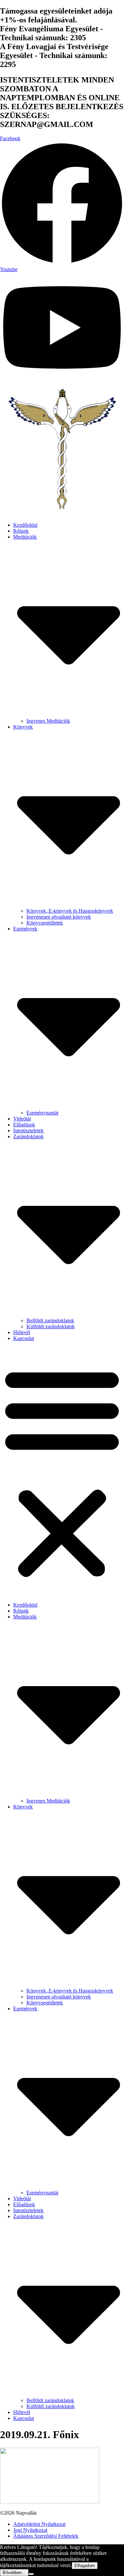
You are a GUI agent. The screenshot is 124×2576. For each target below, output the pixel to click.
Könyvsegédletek (45, 923)
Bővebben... (14, 2573)
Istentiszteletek (28, 1131)
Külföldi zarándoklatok (51, 1326)
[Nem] (31, 2574)
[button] (62, 1472)
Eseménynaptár (42, 1113)
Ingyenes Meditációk (48, 721)
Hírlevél (22, 1332)
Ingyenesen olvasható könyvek (59, 917)
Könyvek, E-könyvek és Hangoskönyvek (70, 911)
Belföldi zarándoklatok (50, 1320)
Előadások (24, 1125)
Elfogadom (85, 2566)
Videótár (22, 1119)
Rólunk (21, 531)
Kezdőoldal (25, 525)
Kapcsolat (24, 1338)
